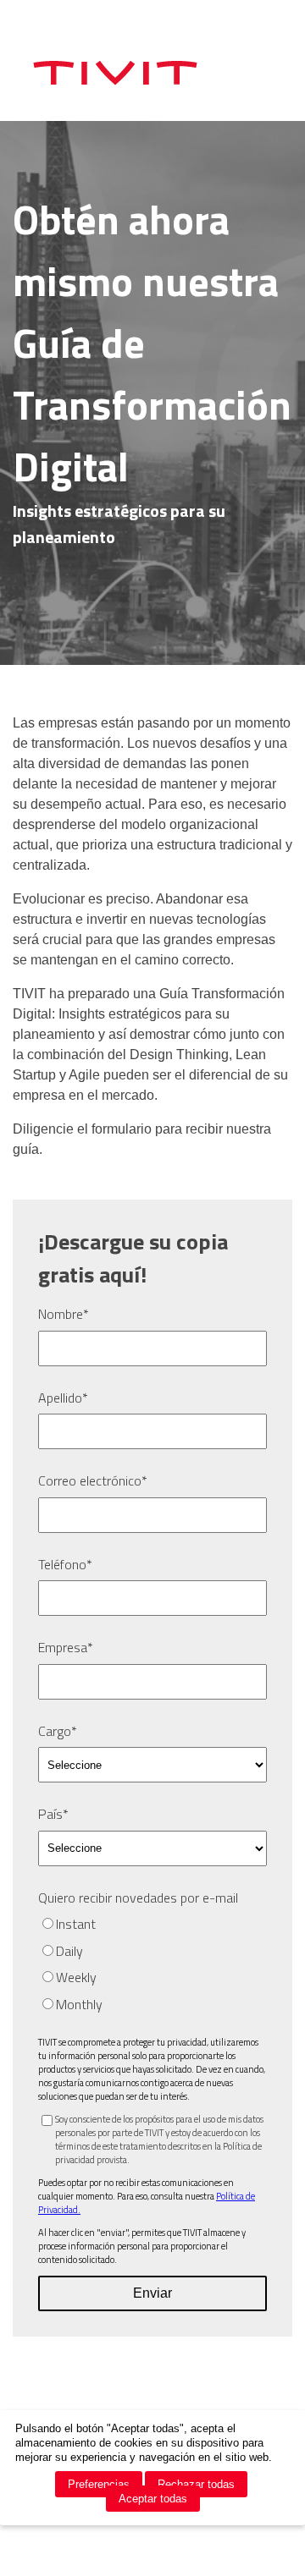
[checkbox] (152, 1964)
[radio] (152, 1924)
